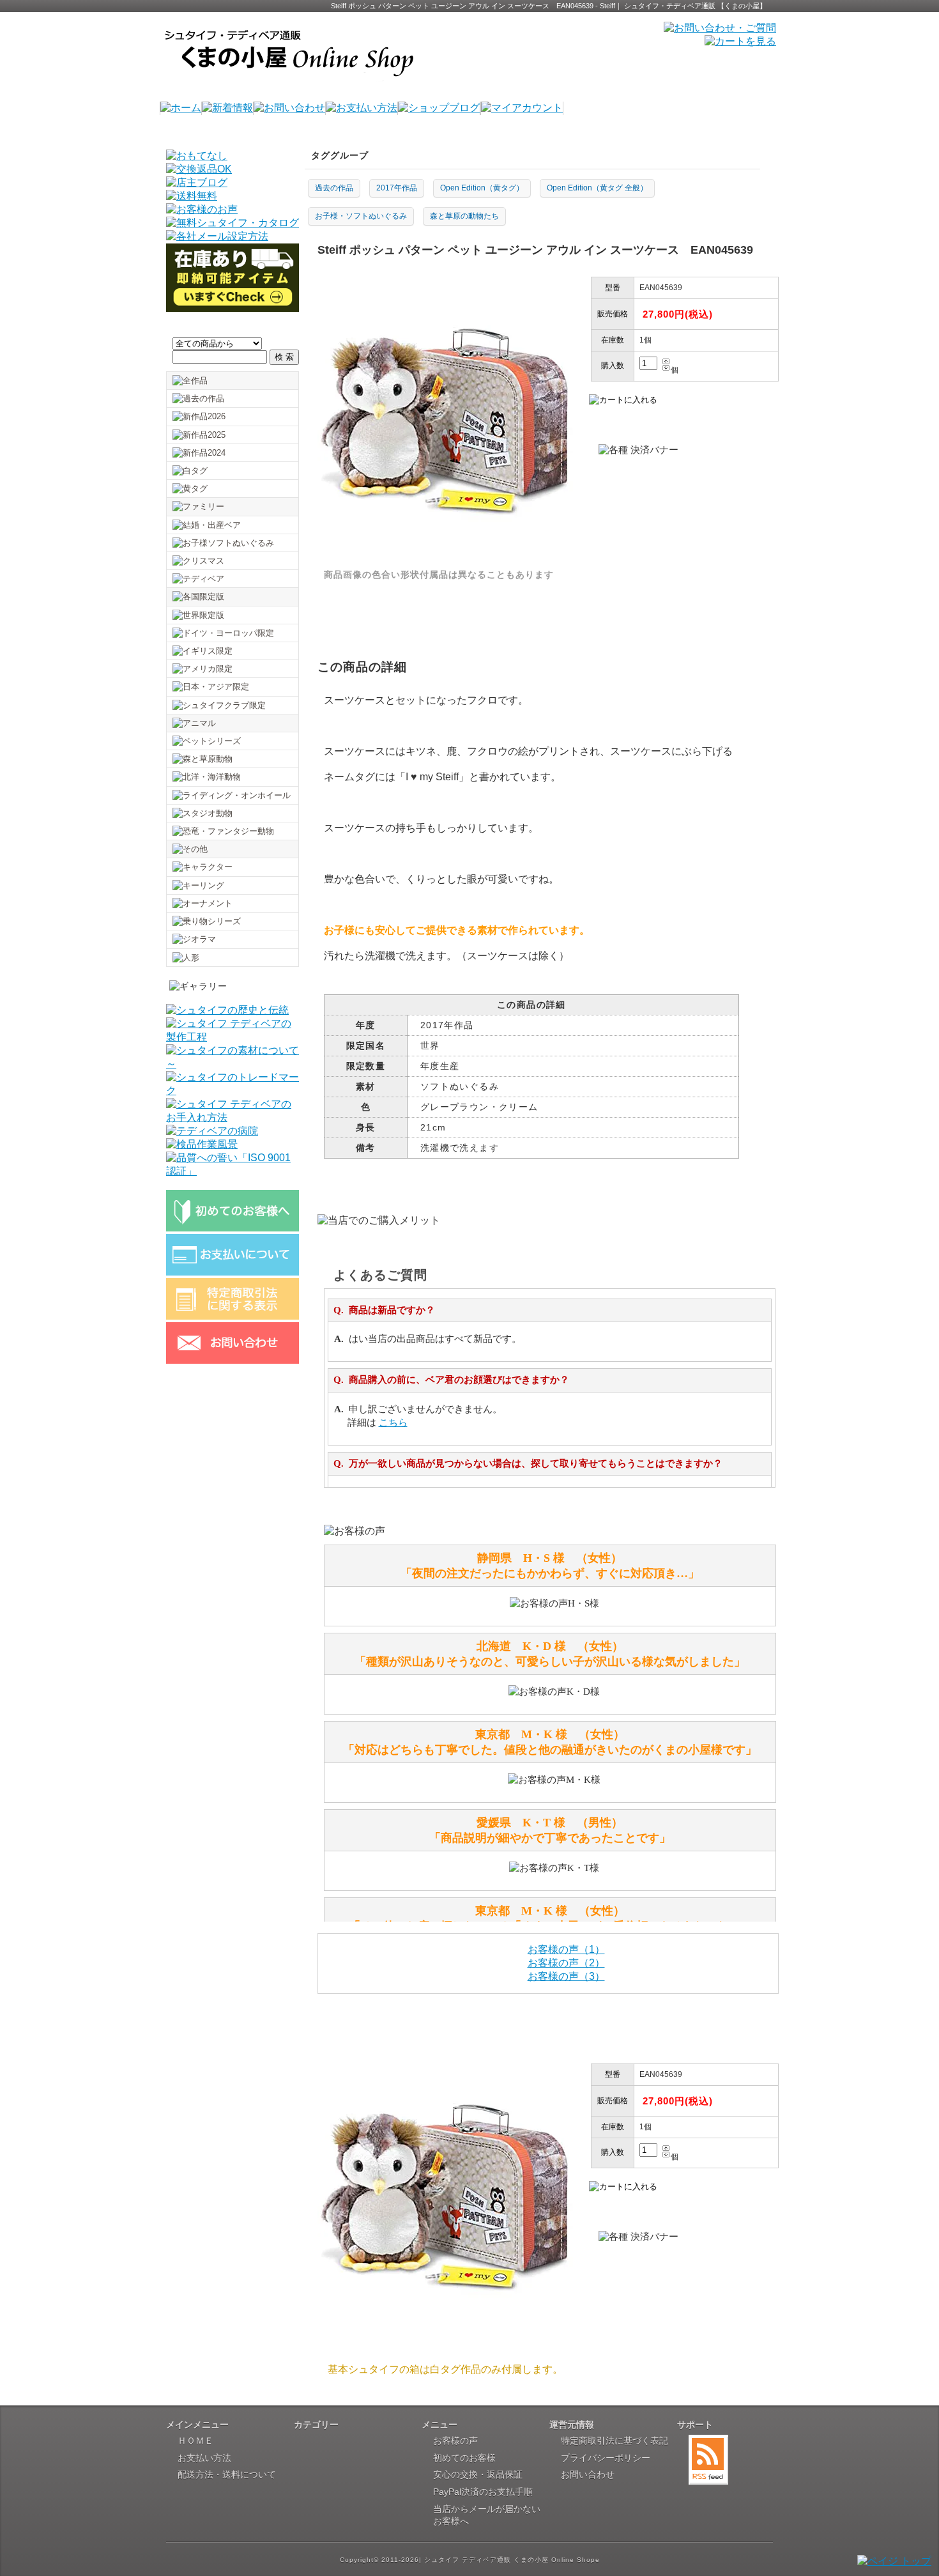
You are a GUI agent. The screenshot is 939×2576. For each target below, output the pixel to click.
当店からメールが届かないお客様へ (487, 2515)
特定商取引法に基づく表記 (615, 2441)
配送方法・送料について (227, 2474)
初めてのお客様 (464, 2458)
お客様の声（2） (566, 1963)
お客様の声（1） (566, 1949)
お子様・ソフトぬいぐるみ (361, 216)
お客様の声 (455, 2441)
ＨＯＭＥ (195, 2441)
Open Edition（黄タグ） (482, 188)
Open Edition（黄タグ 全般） (597, 188)
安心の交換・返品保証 (478, 2474)
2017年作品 (397, 188)
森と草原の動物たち (464, 216)
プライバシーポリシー (606, 2458)
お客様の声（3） (566, 1976)
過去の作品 (334, 188)
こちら (393, 1423)
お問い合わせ (588, 2474)
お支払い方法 (204, 2458)
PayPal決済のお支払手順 (483, 2492)
